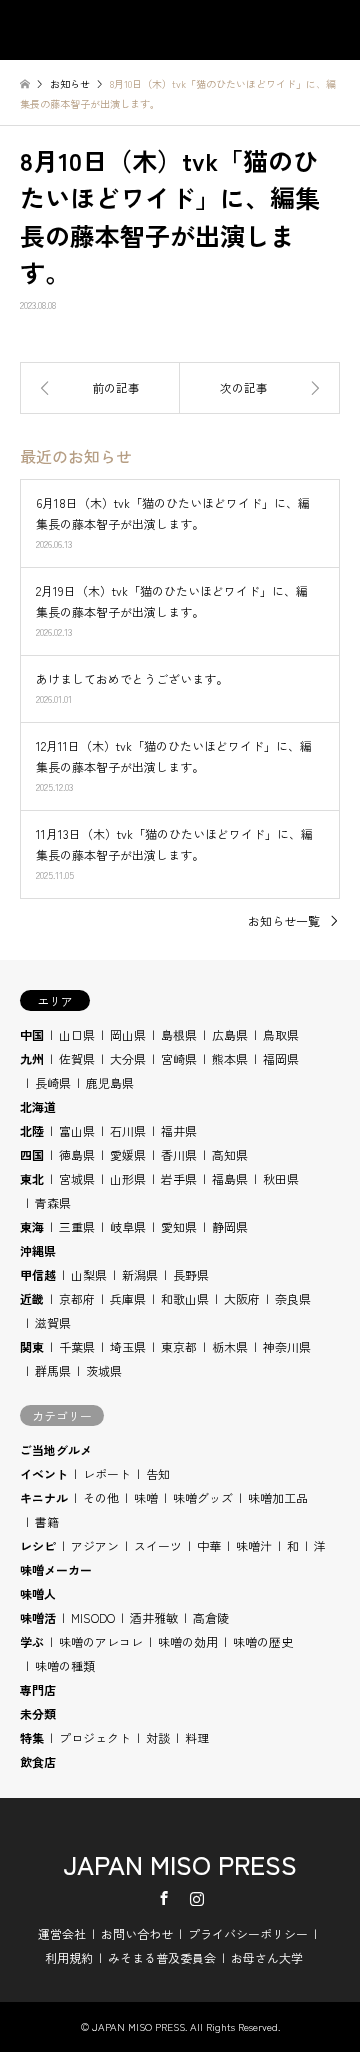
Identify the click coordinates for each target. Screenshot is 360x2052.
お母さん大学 (267, 1957)
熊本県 (230, 1058)
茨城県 (104, 1370)
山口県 (77, 1034)
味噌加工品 (278, 1497)
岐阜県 (128, 1226)
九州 (32, 1058)
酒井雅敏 (154, 1617)
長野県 (191, 1274)
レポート (107, 1473)
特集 (32, 1737)
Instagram (197, 1898)
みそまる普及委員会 (162, 1957)
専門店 (38, 1689)
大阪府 (242, 1298)
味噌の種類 (65, 1665)
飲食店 (38, 1761)
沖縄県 (38, 1250)
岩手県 (179, 1178)
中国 (32, 1034)
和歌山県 (185, 1298)
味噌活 (38, 1617)
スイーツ (158, 1545)
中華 (209, 1545)
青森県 (53, 1202)
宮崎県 (179, 1058)
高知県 (230, 1154)
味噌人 (38, 1593)
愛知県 (179, 1226)
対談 (158, 1737)
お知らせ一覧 (284, 920)
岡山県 (128, 1034)
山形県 (128, 1178)
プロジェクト (95, 1737)
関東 (32, 1346)
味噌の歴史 (263, 1641)
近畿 (32, 1298)
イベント (44, 1473)
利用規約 (69, 1957)
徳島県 (77, 1154)
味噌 (146, 1497)
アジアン (95, 1545)
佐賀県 (77, 1058)
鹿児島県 (110, 1082)
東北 (32, 1178)
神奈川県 (287, 1346)
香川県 (179, 1154)
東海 (32, 1226)
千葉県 (77, 1346)
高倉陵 (211, 1617)
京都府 (77, 1298)
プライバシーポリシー (248, 1933)
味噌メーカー (56, 1569)
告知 (158, 1473)
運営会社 (62, 1933)
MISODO (93, 1617)
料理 (197, 1737)
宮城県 (77, 1178)
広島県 (230, 1034)
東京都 (179, 1346)
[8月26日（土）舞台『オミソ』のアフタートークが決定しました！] (100, 388)
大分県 (128, 1058)
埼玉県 (128, 1346)
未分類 (38, 1713)
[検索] (285, 30)
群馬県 (53, 1370)
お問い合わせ (137, 1933)
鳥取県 (281, 1034)
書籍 (47, 1521)
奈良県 (293, 1298)
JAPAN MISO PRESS (180, 1863)
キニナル (44, 1497)
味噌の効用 (188, 1641)
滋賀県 (53, 1322)
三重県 (77, 1226)
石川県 (128, 1130)
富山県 (77, 1130)
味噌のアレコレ (101, 1641)
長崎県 (53, 1082)
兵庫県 (128, 1298)
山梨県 (89, 1274)
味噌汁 (254, 1545)
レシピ (38, 1545)
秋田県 (281, 1178)
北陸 (32, 1130)
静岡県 (230, 1226)
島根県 (179, 1034)
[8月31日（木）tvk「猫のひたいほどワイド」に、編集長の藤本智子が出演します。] (260, 388)
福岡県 (281, 1058)
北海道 (38, 1106)
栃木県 (230, 1346)
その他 (101, 1497)
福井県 (179, 1130)
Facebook (164, 1898)
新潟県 (140, 1274)
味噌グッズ (203, 1497)
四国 (32, 1154)
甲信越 (38, 1274)
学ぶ (32, 1641)
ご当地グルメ (56, 1449)
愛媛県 (128, 1154)
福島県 (230, 1178)
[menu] (330, 30)
